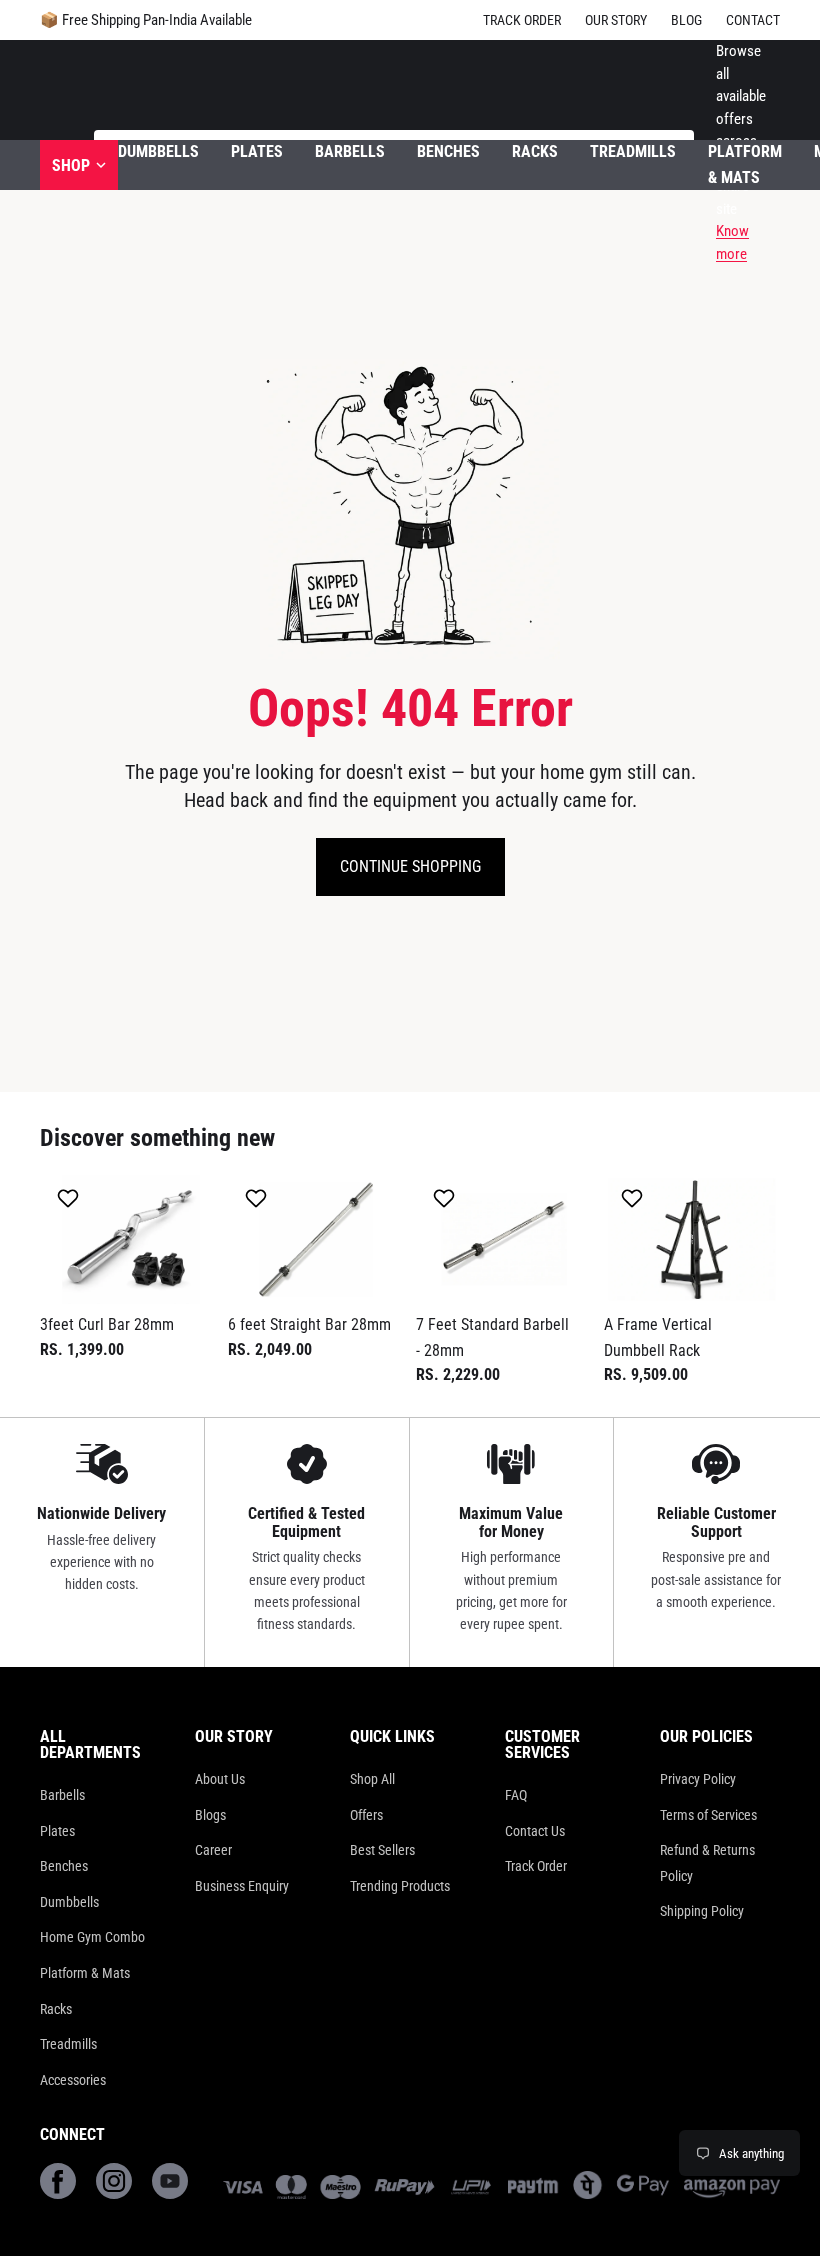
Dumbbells (69, 1902)
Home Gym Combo (92, 1937)
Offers (366, 1815)
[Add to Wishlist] (70, 1198)
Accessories (73, 2080)
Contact (753, 20)
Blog (686, 20)
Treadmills (68, 2044)
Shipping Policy (702, 1911)
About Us (220, 1779)
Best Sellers (382, 1850)
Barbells (62, 1795)
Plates (57, 1831)
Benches (64, 1866)
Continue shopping (410, 866)
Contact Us (535, 1831)
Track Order (522, 20)
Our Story (616, 20)
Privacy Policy (698, 1779)
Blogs (210, 1815)
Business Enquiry (242, 1886)
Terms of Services (708, 1815)
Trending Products (400, 1886)
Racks (56, 2009)
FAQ (516, 1795)
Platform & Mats (85, 1973)
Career (213, 1850)
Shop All (372, 1779)
